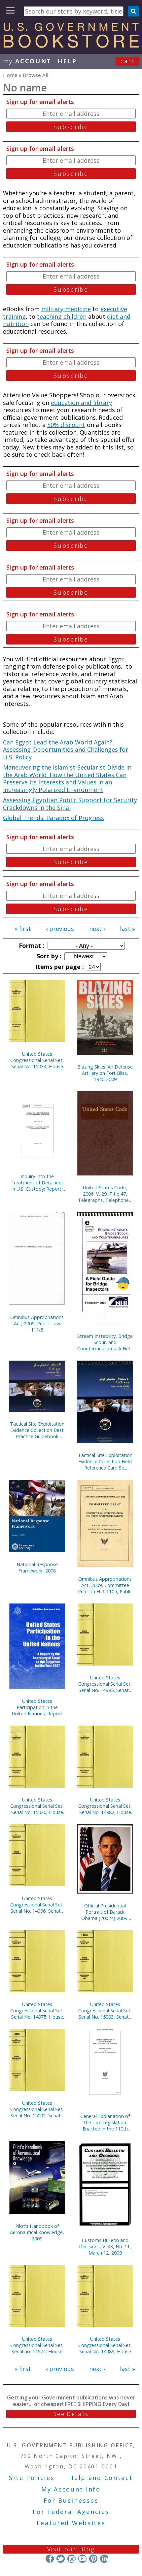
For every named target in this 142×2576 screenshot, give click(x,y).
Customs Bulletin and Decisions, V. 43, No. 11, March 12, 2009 (105, 2246)
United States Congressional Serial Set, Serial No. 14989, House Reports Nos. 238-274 (105, 2345)
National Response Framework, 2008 (37, 1568)
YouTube (82, 2559)
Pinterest (93, 2559)
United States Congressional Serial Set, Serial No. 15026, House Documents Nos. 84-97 (37, 1806)
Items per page (59, 967)
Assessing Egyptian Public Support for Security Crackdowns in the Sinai (70, 804)
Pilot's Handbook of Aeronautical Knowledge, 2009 (37, 2232)
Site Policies (32, 2478)
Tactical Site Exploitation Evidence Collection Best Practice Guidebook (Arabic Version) (37, 1430)
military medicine (66, 309)
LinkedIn (104, 2559)
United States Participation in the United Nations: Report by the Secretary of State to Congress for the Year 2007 (37, 1707)
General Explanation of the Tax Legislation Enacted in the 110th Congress (105, 2122)
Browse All (35, 75)
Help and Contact (101, 2478)
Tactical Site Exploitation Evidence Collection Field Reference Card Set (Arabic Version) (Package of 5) (105, 1461)
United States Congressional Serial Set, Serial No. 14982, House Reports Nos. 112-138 (105, 1806)
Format (31, 945)
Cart (127, 61)
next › (97, 929)
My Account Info (71, 2489)
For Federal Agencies (71, 2512)
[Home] (71, 46)
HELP (67, 61)
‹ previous (60, 929)
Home (10, 75)
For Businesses (71, 2500)
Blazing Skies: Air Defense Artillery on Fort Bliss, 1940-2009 (105, 1073)
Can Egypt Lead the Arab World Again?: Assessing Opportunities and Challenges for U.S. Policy (66, 750)
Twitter (61, 2559)
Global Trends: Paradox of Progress (53, 818)
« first (23, 929)
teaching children (62, 316)
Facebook (50, 2559)
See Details (71, 2414)
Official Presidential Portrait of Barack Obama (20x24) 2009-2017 (105, 1912)
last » (127, 929)
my (27, 61)
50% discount (66, 425)
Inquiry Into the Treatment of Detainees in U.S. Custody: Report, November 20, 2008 (37, 1183)
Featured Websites (71, 2523)
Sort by (48, 956)
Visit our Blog (71, 2549)
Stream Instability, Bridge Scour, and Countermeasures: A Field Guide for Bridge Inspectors (105, 1342)
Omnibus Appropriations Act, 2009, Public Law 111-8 (37, 1323)
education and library (81, 403)
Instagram (71, 2559)
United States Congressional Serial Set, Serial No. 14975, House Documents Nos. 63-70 (37, 2011)
